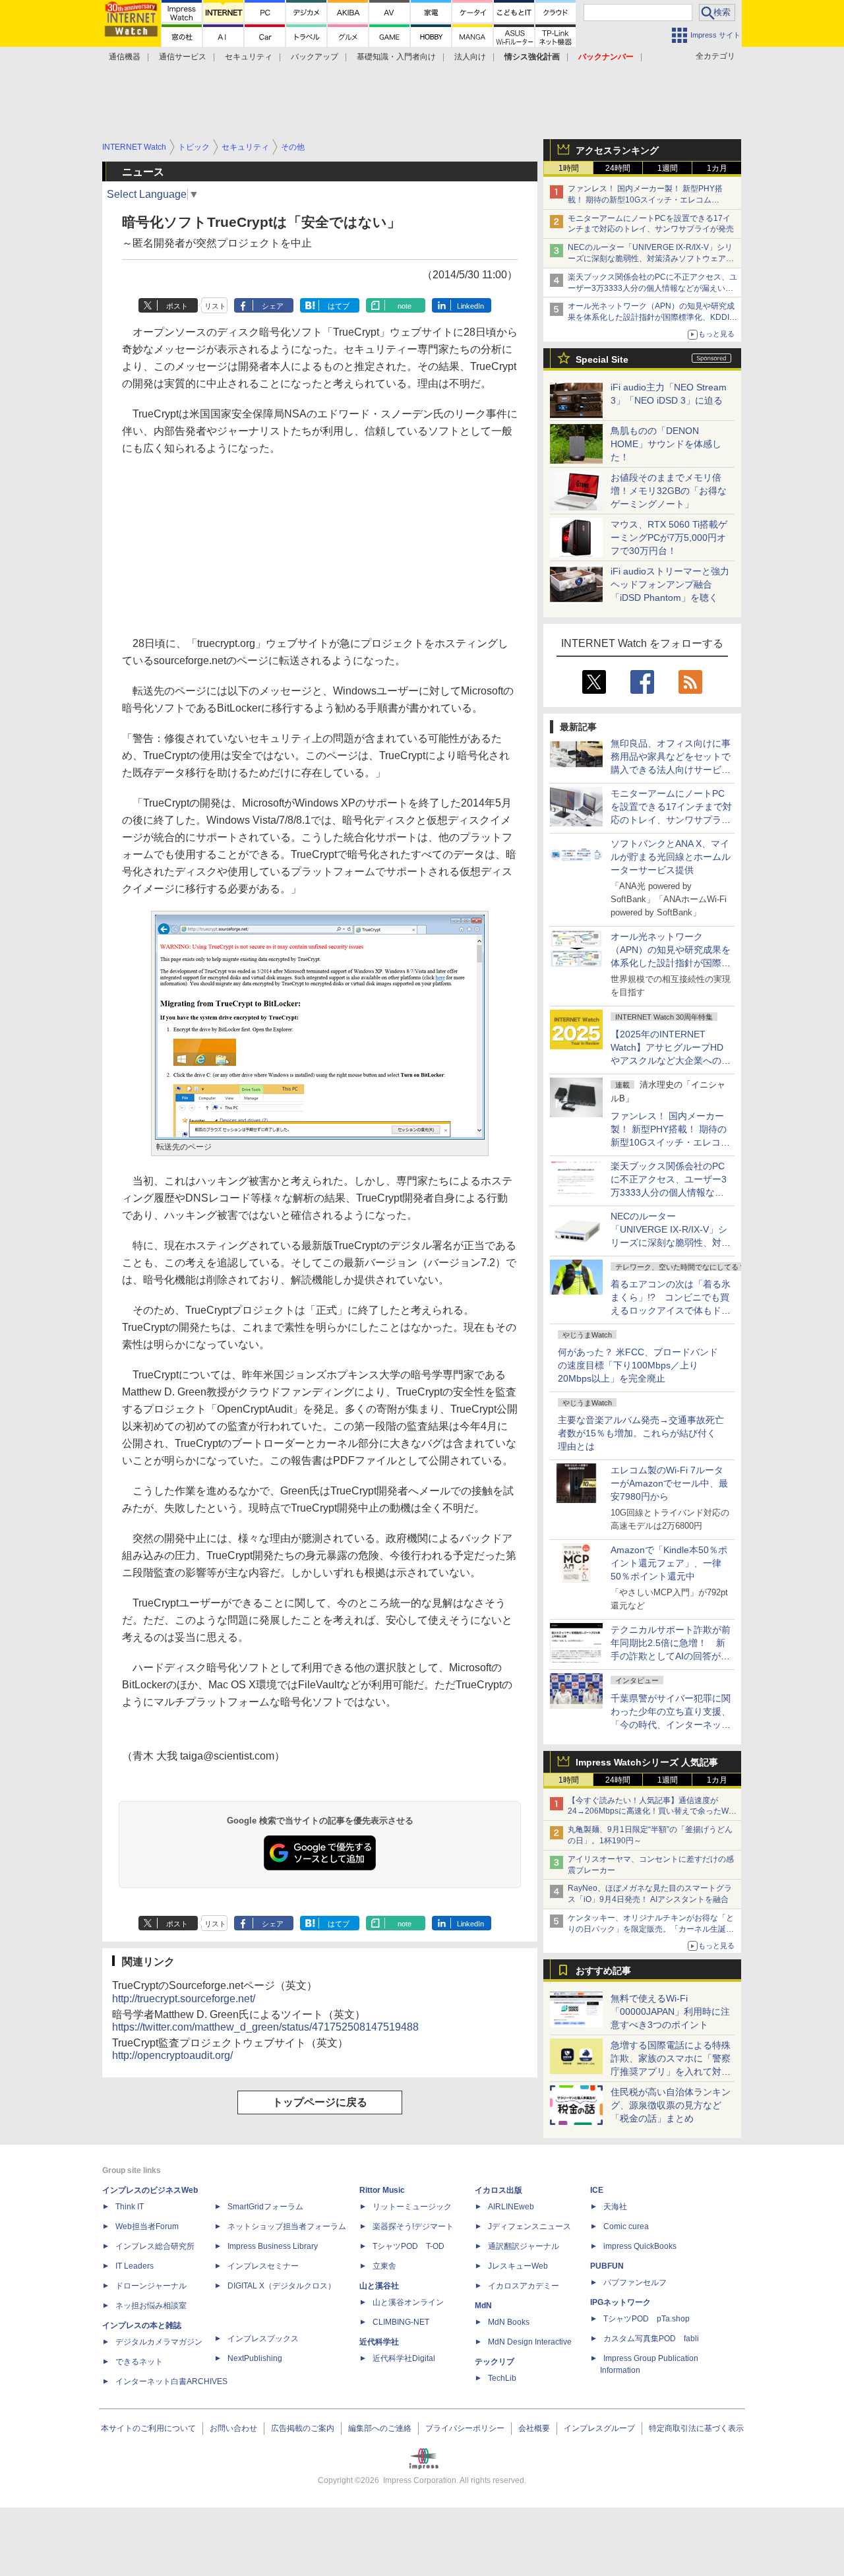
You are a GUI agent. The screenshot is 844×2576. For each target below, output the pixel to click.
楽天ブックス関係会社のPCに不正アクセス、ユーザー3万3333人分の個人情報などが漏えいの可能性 (652, 288)
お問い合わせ (233, 2428)
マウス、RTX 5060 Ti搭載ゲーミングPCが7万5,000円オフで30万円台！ (669, 537)
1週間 (668, 168)
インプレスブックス (263, 2339)
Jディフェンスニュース (529, 2226)
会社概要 (534, 2428)
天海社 (615, 2207)
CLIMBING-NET (401, 2322)
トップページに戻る (320, 2102)
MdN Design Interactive (530, 2342)
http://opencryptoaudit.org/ (172, 2055)
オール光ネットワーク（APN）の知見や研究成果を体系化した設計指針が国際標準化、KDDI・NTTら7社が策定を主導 (671, 963)
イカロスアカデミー (524, 2286)
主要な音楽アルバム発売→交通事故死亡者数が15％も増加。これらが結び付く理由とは (641, 1433)
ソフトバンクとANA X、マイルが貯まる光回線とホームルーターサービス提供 (671, 857)
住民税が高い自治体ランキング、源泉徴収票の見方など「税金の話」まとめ (671, 2105)
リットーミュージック (412, 2207)
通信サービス (183, 57)
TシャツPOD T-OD (408, 2246)
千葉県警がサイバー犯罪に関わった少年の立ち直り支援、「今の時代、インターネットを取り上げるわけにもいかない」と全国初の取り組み (671, 1725)
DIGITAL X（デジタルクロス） (282, 2286)
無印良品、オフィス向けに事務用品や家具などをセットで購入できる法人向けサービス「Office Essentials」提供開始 (671, 770)
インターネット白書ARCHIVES (171, 2381)
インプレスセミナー (263, 2266)
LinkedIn (470, 306)
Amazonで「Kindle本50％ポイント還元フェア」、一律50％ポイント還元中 (669, 1563)
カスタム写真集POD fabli (651, 2339)
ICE (597, 2190)
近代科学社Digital (404, 2358)
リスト (215, 306)
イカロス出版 (498, 2190)
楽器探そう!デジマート (413, 2226)
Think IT (130, 2207)
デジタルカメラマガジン (159, 2342)
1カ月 (717, 168)
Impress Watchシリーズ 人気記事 (647, 1762)
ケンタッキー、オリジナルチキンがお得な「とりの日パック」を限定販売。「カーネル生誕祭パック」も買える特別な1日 (651, 1929)
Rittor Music (382, 2190)
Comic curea (626, 2226)
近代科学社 (379, 2342)
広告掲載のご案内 (303, 2428)
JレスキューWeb (518, 2266)
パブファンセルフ (635, 2283)
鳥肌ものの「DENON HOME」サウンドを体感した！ (666, 444)
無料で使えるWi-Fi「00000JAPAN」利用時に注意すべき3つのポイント (670, 2011)
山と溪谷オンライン (408, 2302)
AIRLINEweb (511, 2207)
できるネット (139, 2362)
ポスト (177, 306)
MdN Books (509, 2322)
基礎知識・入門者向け (396, 57)
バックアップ (315, 57)
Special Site (602, 359)
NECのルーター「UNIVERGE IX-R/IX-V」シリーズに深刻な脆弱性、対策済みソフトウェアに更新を (651, 259)
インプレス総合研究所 (155, 2246)
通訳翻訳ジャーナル (524, 2246)
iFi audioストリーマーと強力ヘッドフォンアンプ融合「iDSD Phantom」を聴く (670, 584)
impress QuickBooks (640, 2246)
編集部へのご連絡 (380, 2428)
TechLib (502, 2378)
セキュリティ (249, 57)
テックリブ (495, 2362)
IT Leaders (135, 2266)
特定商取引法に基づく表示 (696, 2428)
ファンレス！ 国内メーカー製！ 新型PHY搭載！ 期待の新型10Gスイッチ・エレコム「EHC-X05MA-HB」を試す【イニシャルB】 (648, 200)
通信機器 (125, 57)
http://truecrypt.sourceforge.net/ (184, 1999)
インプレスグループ (599, 2428)
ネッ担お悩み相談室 (151, 2306)
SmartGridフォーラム (265, 2207)
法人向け (470, 57)
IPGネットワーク (620, 2302)
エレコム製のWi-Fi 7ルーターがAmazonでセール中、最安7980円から (669, 1483)
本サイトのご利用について (148, 2428)
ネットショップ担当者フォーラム (287, 2226)
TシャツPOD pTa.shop (647, 2319)
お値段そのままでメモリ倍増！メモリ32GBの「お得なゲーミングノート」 (669, 491)
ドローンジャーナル (151, 2286)
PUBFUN (607, 2266)
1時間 (569, 168)
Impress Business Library (273, 2246)
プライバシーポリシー (465, 2428)
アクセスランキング (617, 150)
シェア (273, 306)
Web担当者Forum (147, 2226)
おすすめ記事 (603, 1971)
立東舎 (384, 2266)
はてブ (339, 306)
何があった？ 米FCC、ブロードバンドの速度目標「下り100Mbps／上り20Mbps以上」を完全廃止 (638, 1365)
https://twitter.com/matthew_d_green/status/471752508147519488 (265, 2027)
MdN (483, 2306)
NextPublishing (255, 2358)
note (405, 306)
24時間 (618, 168)
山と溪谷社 (379, 2286)
